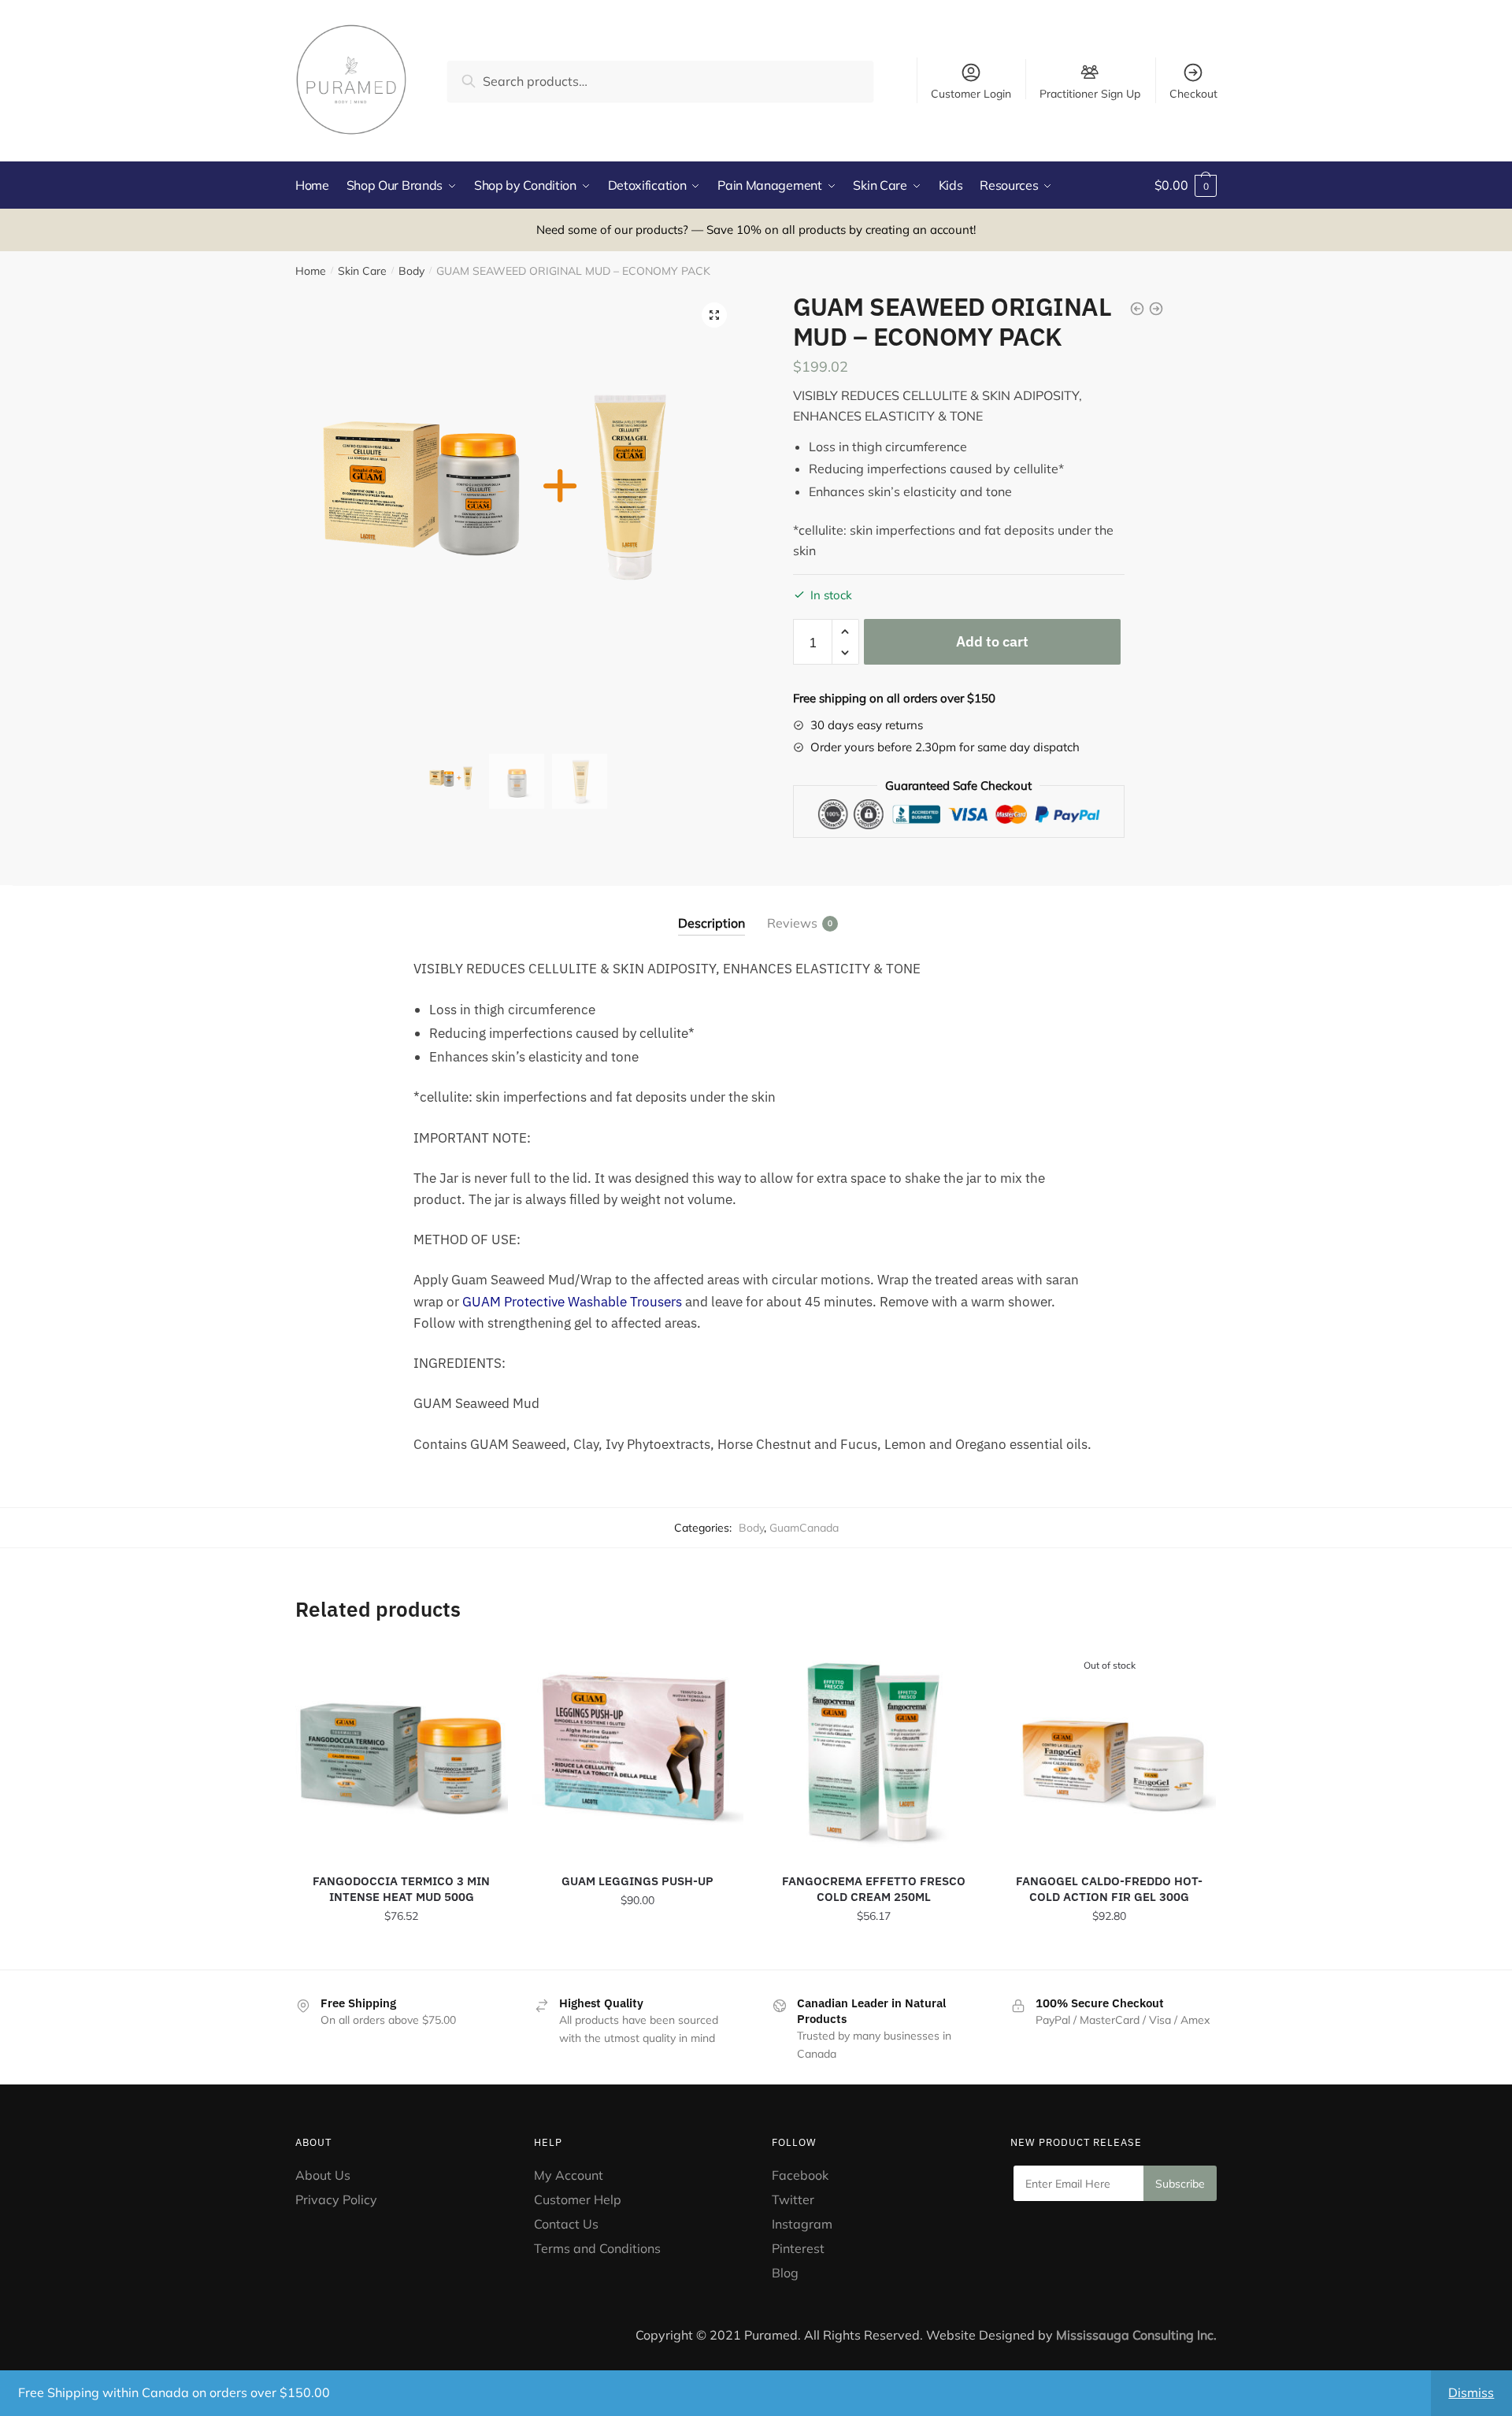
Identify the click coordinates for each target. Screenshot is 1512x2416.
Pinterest (800, 2248)
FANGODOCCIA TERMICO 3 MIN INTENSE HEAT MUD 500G (401, 1889)
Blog (785, 2273)
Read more (1109, 1951)
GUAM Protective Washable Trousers (572, 1302)
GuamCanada (804, 1528)
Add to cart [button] (402, 1951)
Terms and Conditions (597, 2248)
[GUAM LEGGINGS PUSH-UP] (638, 1750)
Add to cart (992, 641)
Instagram (802, 2224)
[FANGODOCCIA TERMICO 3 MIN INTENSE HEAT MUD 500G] (402, 1750)
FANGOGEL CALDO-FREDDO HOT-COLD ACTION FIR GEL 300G (1109, 1889)
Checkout (1193, 94)
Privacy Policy (336, 2199)
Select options (637, 1951)
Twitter (793, 2199)
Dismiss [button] (1471, 2392)
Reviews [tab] (792, 923)
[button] (714, 315)
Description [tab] (712, 923)
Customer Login (971, 94)
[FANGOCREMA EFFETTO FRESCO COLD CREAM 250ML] (873, 1750)
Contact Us (566, 2224)
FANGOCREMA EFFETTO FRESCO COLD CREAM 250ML (874, 1889)
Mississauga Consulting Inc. (1136, 2335)
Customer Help (578, 2199)
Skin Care (362, 271)
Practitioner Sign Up (1090, 93)
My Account (569, 2175)
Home (311, 271)
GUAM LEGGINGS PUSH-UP (637, 1881)
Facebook (800, 2175)
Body (411, 271)
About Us (323, 2175)
